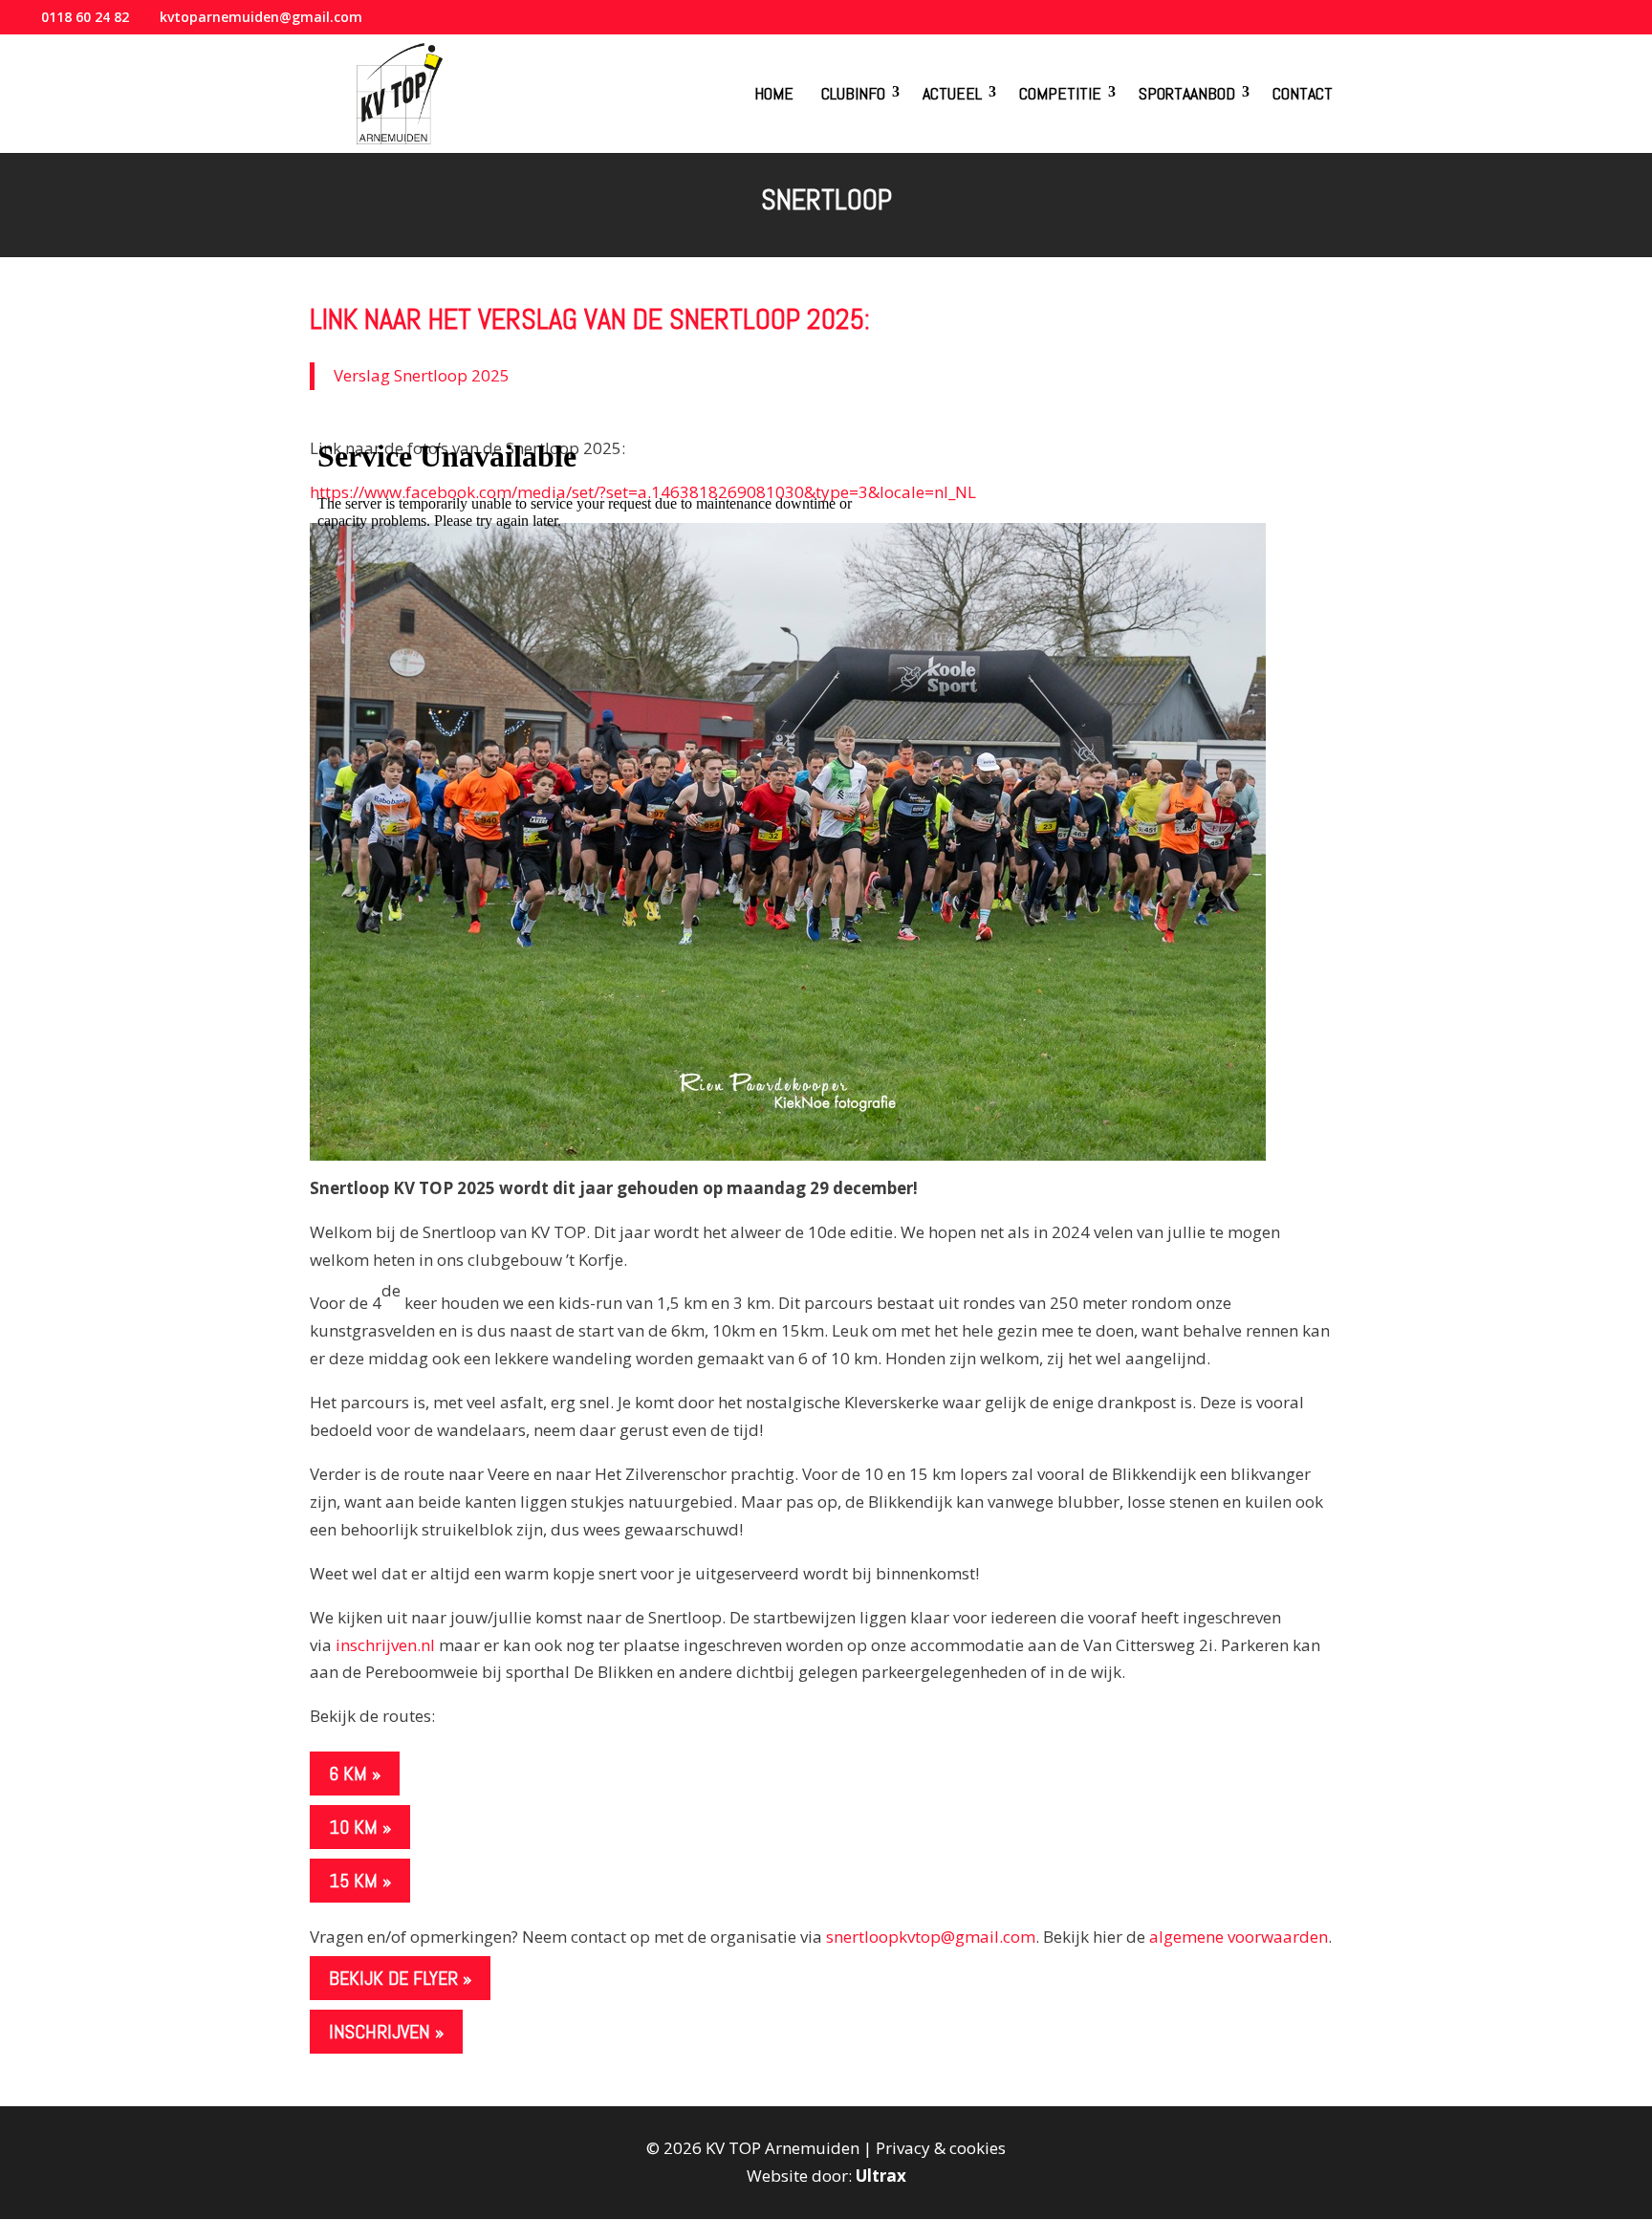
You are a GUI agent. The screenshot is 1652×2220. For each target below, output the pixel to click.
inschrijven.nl (385, 1645)
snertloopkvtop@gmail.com (931, 1937)
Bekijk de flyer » (400, 1978)
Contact (1303, 93)
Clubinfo (853, 93)
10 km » (360, 1827)
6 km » (355, 1774)
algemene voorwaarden (1239, 1937)
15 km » (360, 1881)
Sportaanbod (1187, 93)
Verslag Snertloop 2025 (422, 375)
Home (774, 93)
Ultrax (881, 2176)
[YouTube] (1569, 23)
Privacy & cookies (941, 2148)
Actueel (952, 93)
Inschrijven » (386, 2032)
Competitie (1060, 93)
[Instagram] (1595, 23)
